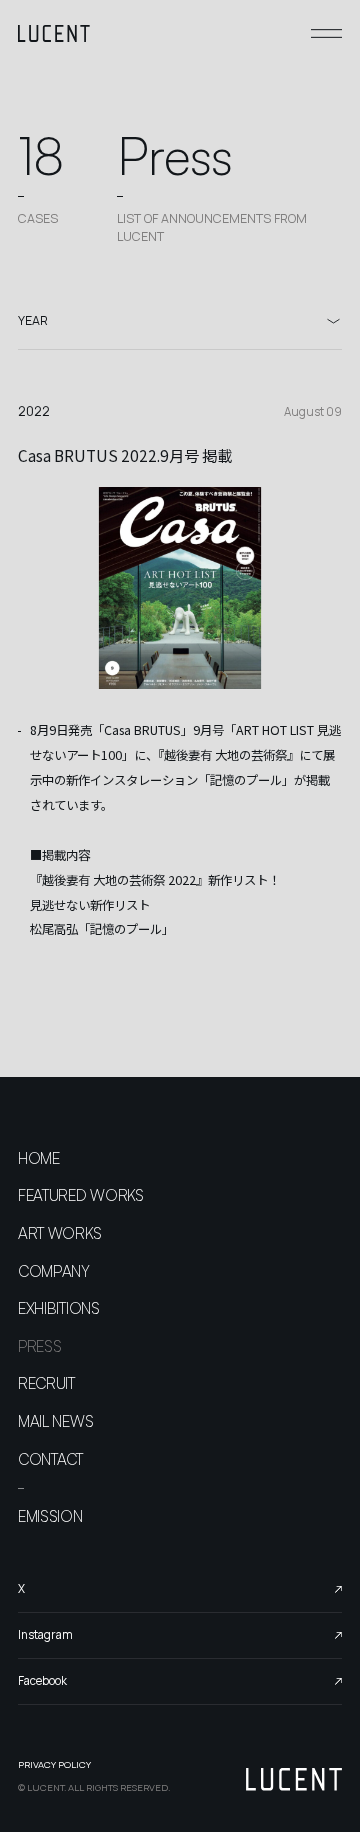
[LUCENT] (54, 33)
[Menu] (326, 33)
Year (33, 320)
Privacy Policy (54, 1764)
